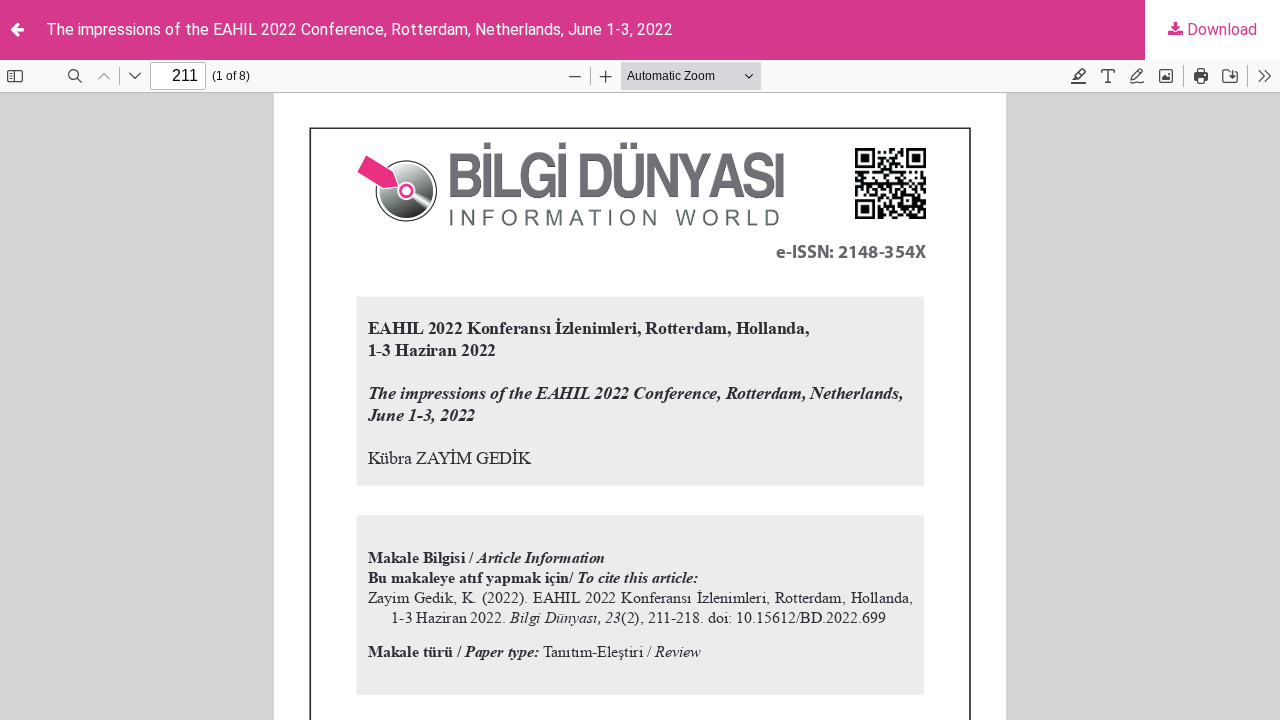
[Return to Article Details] (17, 30)
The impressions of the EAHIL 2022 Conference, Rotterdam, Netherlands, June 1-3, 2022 (359, 29)
